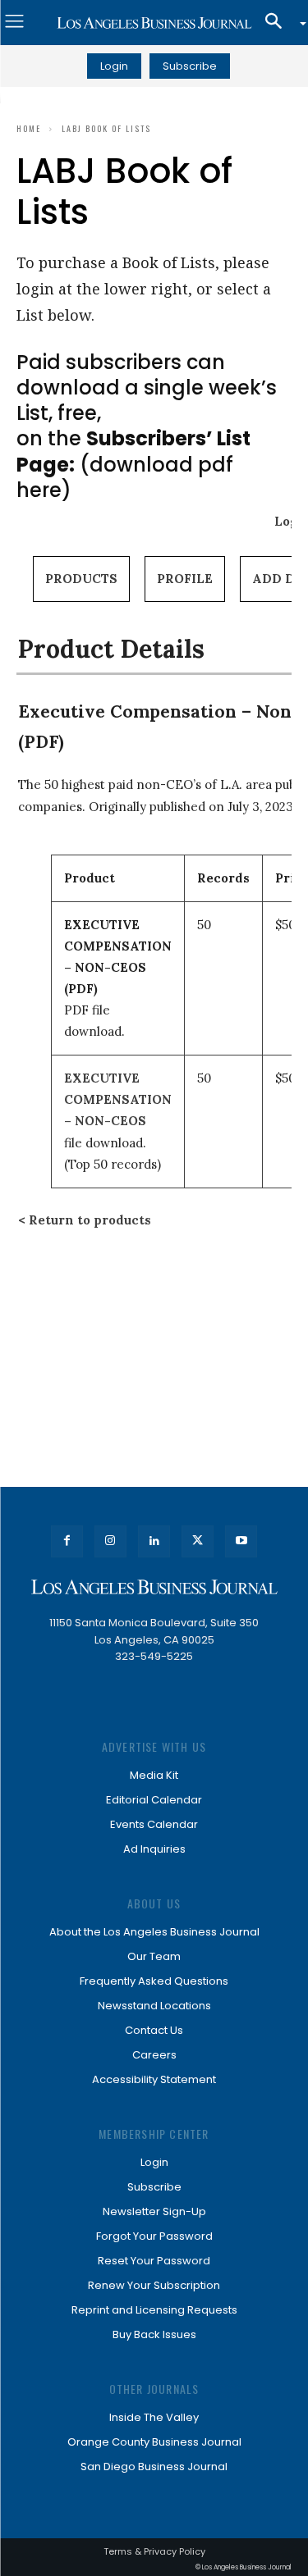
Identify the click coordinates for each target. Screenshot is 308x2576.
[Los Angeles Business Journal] (154, 23)
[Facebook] (67, 1541)
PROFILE (185, 579)
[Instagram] (110, 1541)
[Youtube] (241, 1541)
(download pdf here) (133, 464)
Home (29, 128)
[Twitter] (198, 1541)
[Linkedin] (154, 1541)
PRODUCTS (81, 579)
